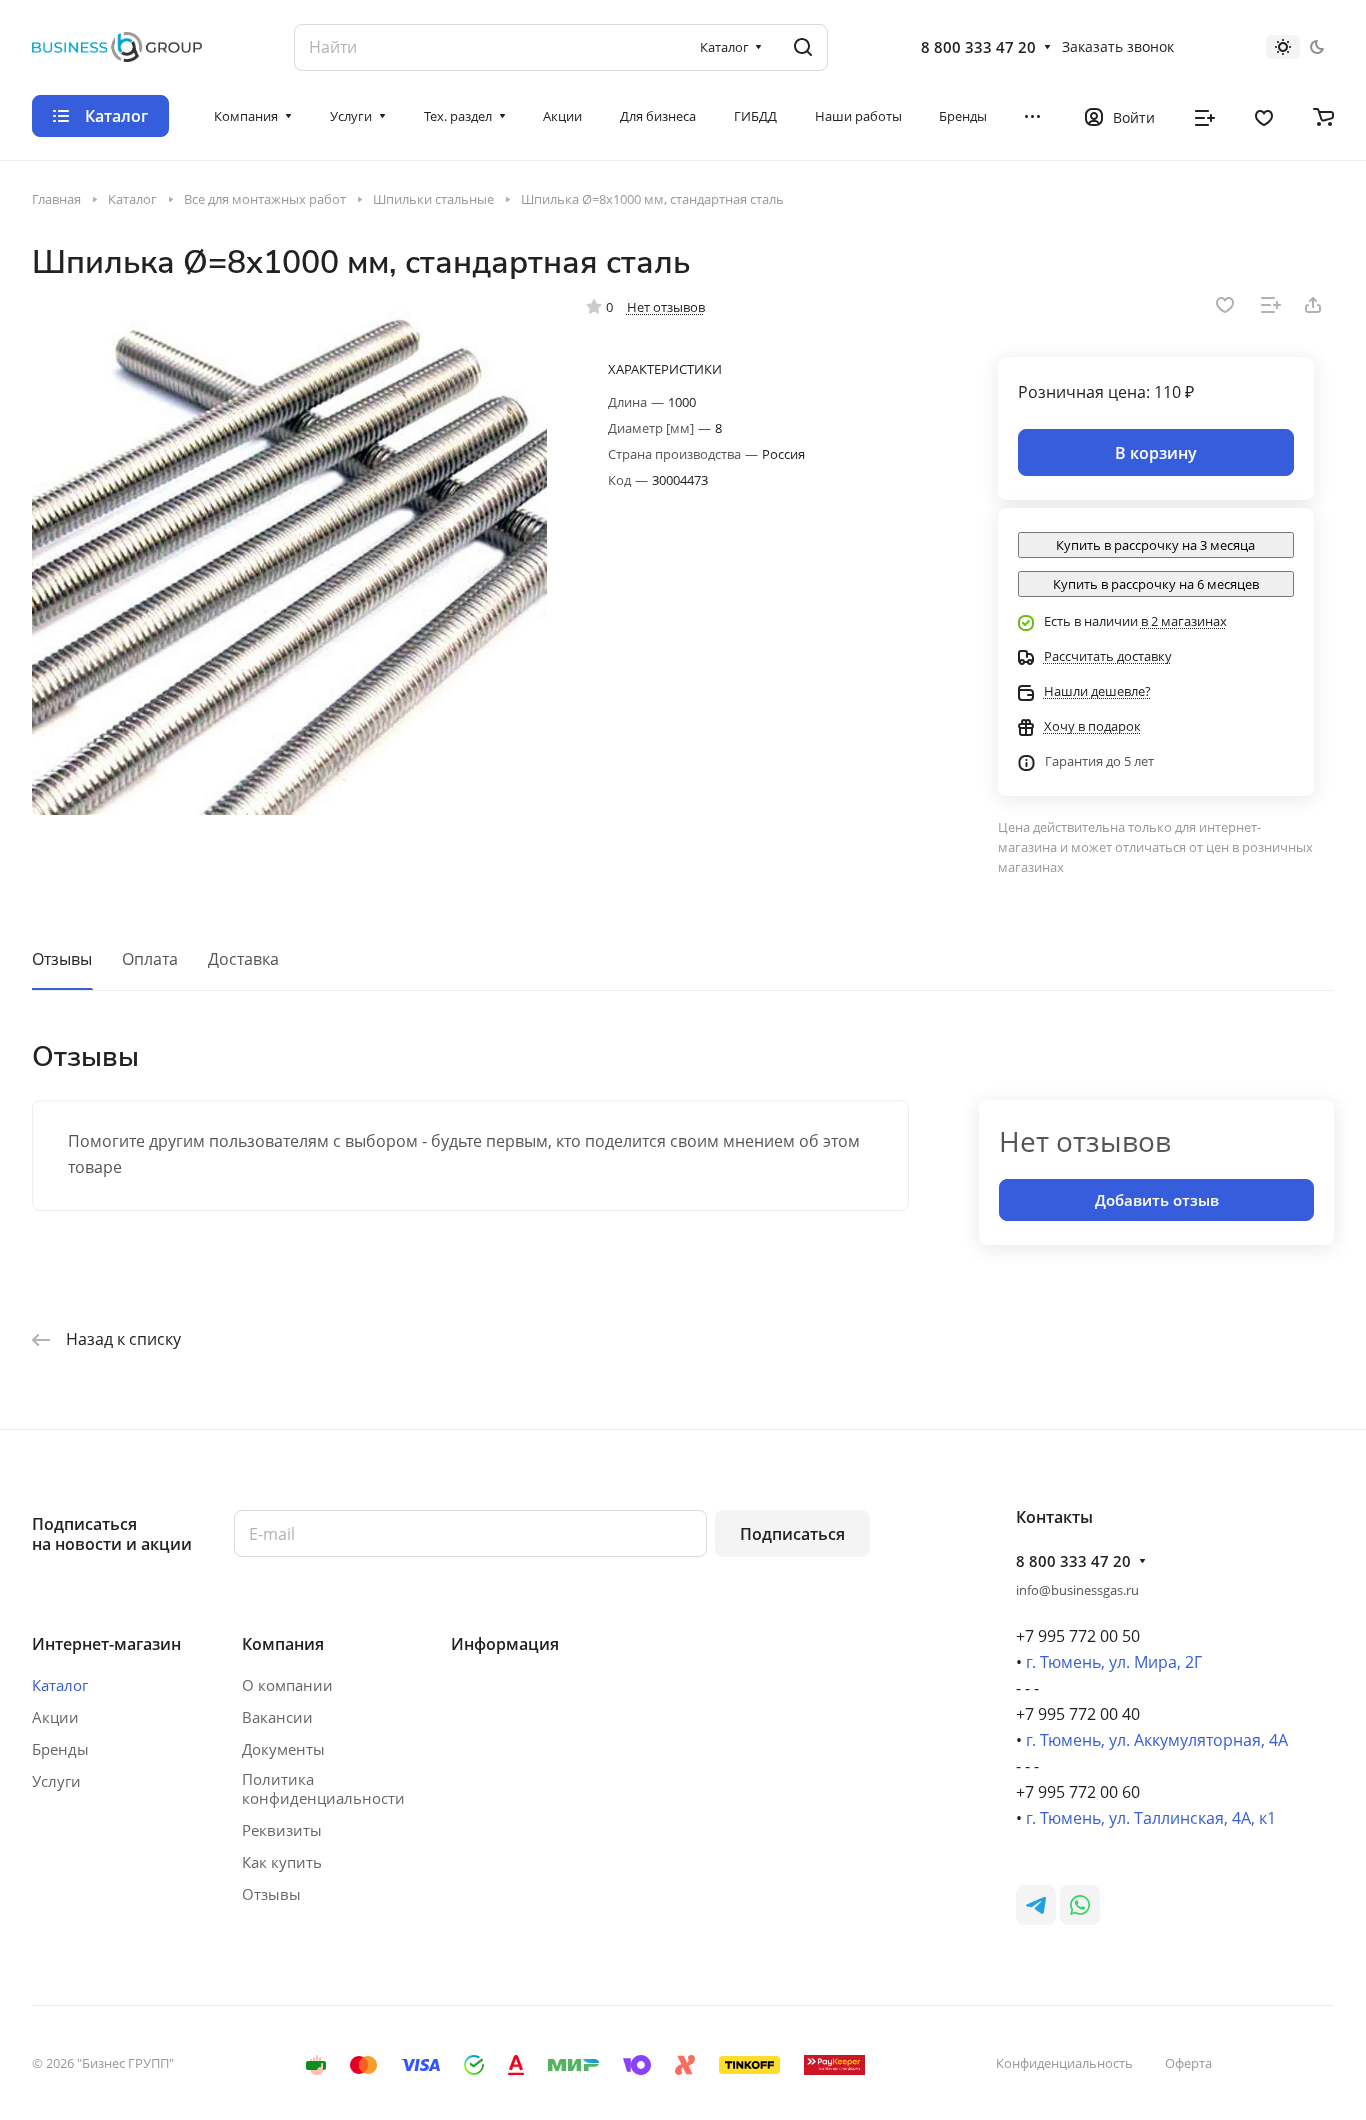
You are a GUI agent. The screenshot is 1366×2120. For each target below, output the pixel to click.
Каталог (60, 1685)
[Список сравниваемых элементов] (1205, 116)
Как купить (282, 1862)
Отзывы (62, 959)
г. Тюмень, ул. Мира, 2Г (1114, 1662)
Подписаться (792, 1534)
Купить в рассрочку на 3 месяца (1155, 545)
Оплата (150, 959)
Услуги (56, 1781)
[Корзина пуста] (1323, 116)
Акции (55, 1717)
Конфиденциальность (1064, 2063)
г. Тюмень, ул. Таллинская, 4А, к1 (1151, 1818)
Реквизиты (282, 1830)
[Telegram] (1036, 1905)
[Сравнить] (1271, 305)
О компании (287, 1685)
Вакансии (277, 1717)
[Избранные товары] (1264, 116)
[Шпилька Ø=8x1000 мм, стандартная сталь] (289, 557)
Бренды (60, 1749)
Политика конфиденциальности (323, 1789)
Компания (283, 1644)
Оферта (1188, 2063)
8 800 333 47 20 (978, 47)
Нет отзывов (666, 307)
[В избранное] (1225, 305)
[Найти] (803, 47)
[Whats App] (1080, 1905)
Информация (505, 1644)
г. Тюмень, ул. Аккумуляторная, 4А (1157, 1740)
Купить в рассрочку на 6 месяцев (1156, 584)
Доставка (243, 959)
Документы (283, 1749)
